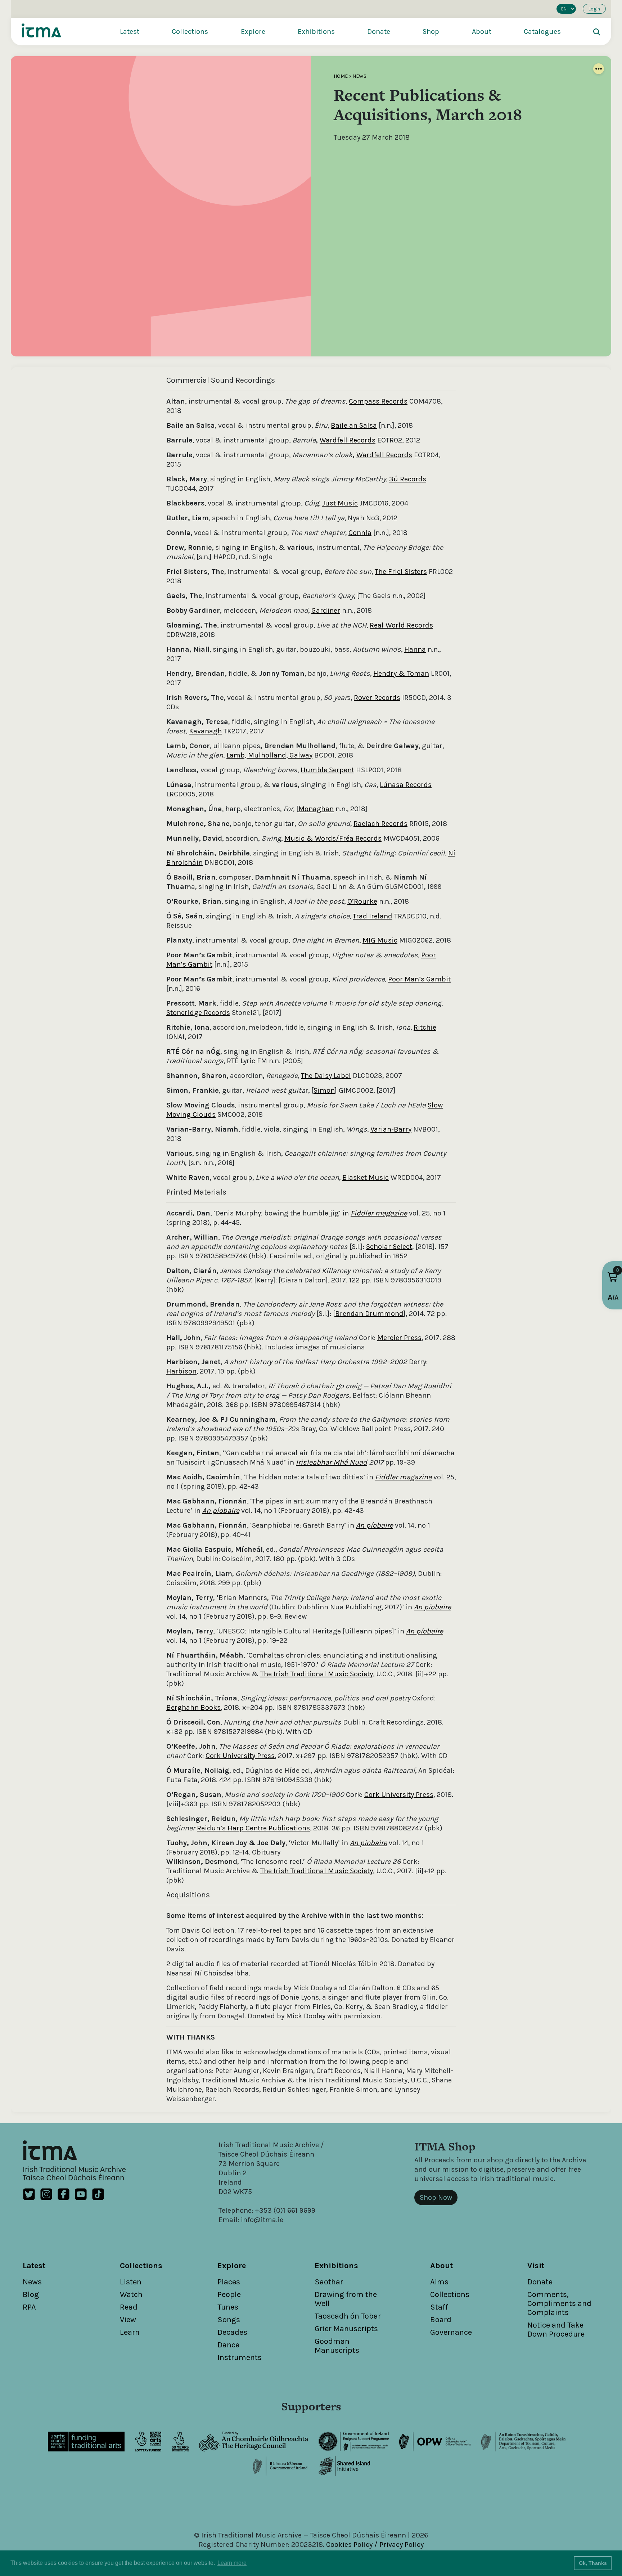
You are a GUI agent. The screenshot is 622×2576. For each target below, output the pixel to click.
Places (229, 2282)
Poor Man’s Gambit (419, 979)
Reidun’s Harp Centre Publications (253, 1828)
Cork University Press (240, 1756)
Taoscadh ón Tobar (348, 2316)
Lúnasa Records (406, 785)
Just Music (340, 503)
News (359, 76)
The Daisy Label (326, 1076)
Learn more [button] (232, 2563)
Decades (232, 2332)
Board (441, 2320)
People (229, 2294)
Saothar (329, 2282)
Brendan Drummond (369, 1314)
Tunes (228, 2307)
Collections (190, 32)
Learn (130, 2332)
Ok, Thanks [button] (593, 2563)
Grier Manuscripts (346, 2329)
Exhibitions (316, 32)
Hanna (415, 649)
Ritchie (425, 1027)
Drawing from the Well (346, 2299)
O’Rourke (362, 901)
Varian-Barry (391, 1129)
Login (594, 9)
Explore (253, 32)
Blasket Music (366, 1177)
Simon (324, 1090)
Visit (536, 2266)
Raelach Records (380, 824)
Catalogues (542, 32)
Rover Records (377, 698)
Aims (439, 2282)
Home (341, 76)
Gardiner (326, 610)
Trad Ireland (373, 916)
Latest (130, 32)
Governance (451, 2332)
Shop (431, 32)
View (128, 2320)
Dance (228, 2345)
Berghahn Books (193, 1707)
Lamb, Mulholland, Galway (269, 755)
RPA (29, 2307)
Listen (131, 2282)
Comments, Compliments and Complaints (559, 2303)
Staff (439, 2307)
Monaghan (316, 809)
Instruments (240, 2357)
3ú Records (408, 479)
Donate (379, 32)
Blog (31, 2294)
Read (129, 2307)
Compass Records (378, 401)
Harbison (181, 1371)
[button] (613, 1277)
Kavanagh (205, 731)
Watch (131, 2294)
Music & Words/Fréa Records (333, 838)
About (482, 32)
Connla (360, 533)
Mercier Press (399, 1338)
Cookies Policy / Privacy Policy (375, 2544)
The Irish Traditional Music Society (317, 1674)
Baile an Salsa (354, 425)
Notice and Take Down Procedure (556, 2330)
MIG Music (380, 940)
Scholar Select (389, 1247)
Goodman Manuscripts (337, 2346)
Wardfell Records (348, 440)
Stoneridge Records (198, 1013)
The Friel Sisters (401, 572)
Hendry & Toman (401, 673)
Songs (229, 2320)
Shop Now (436, 2197)
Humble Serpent (327, 770)
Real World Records (401, 625)
